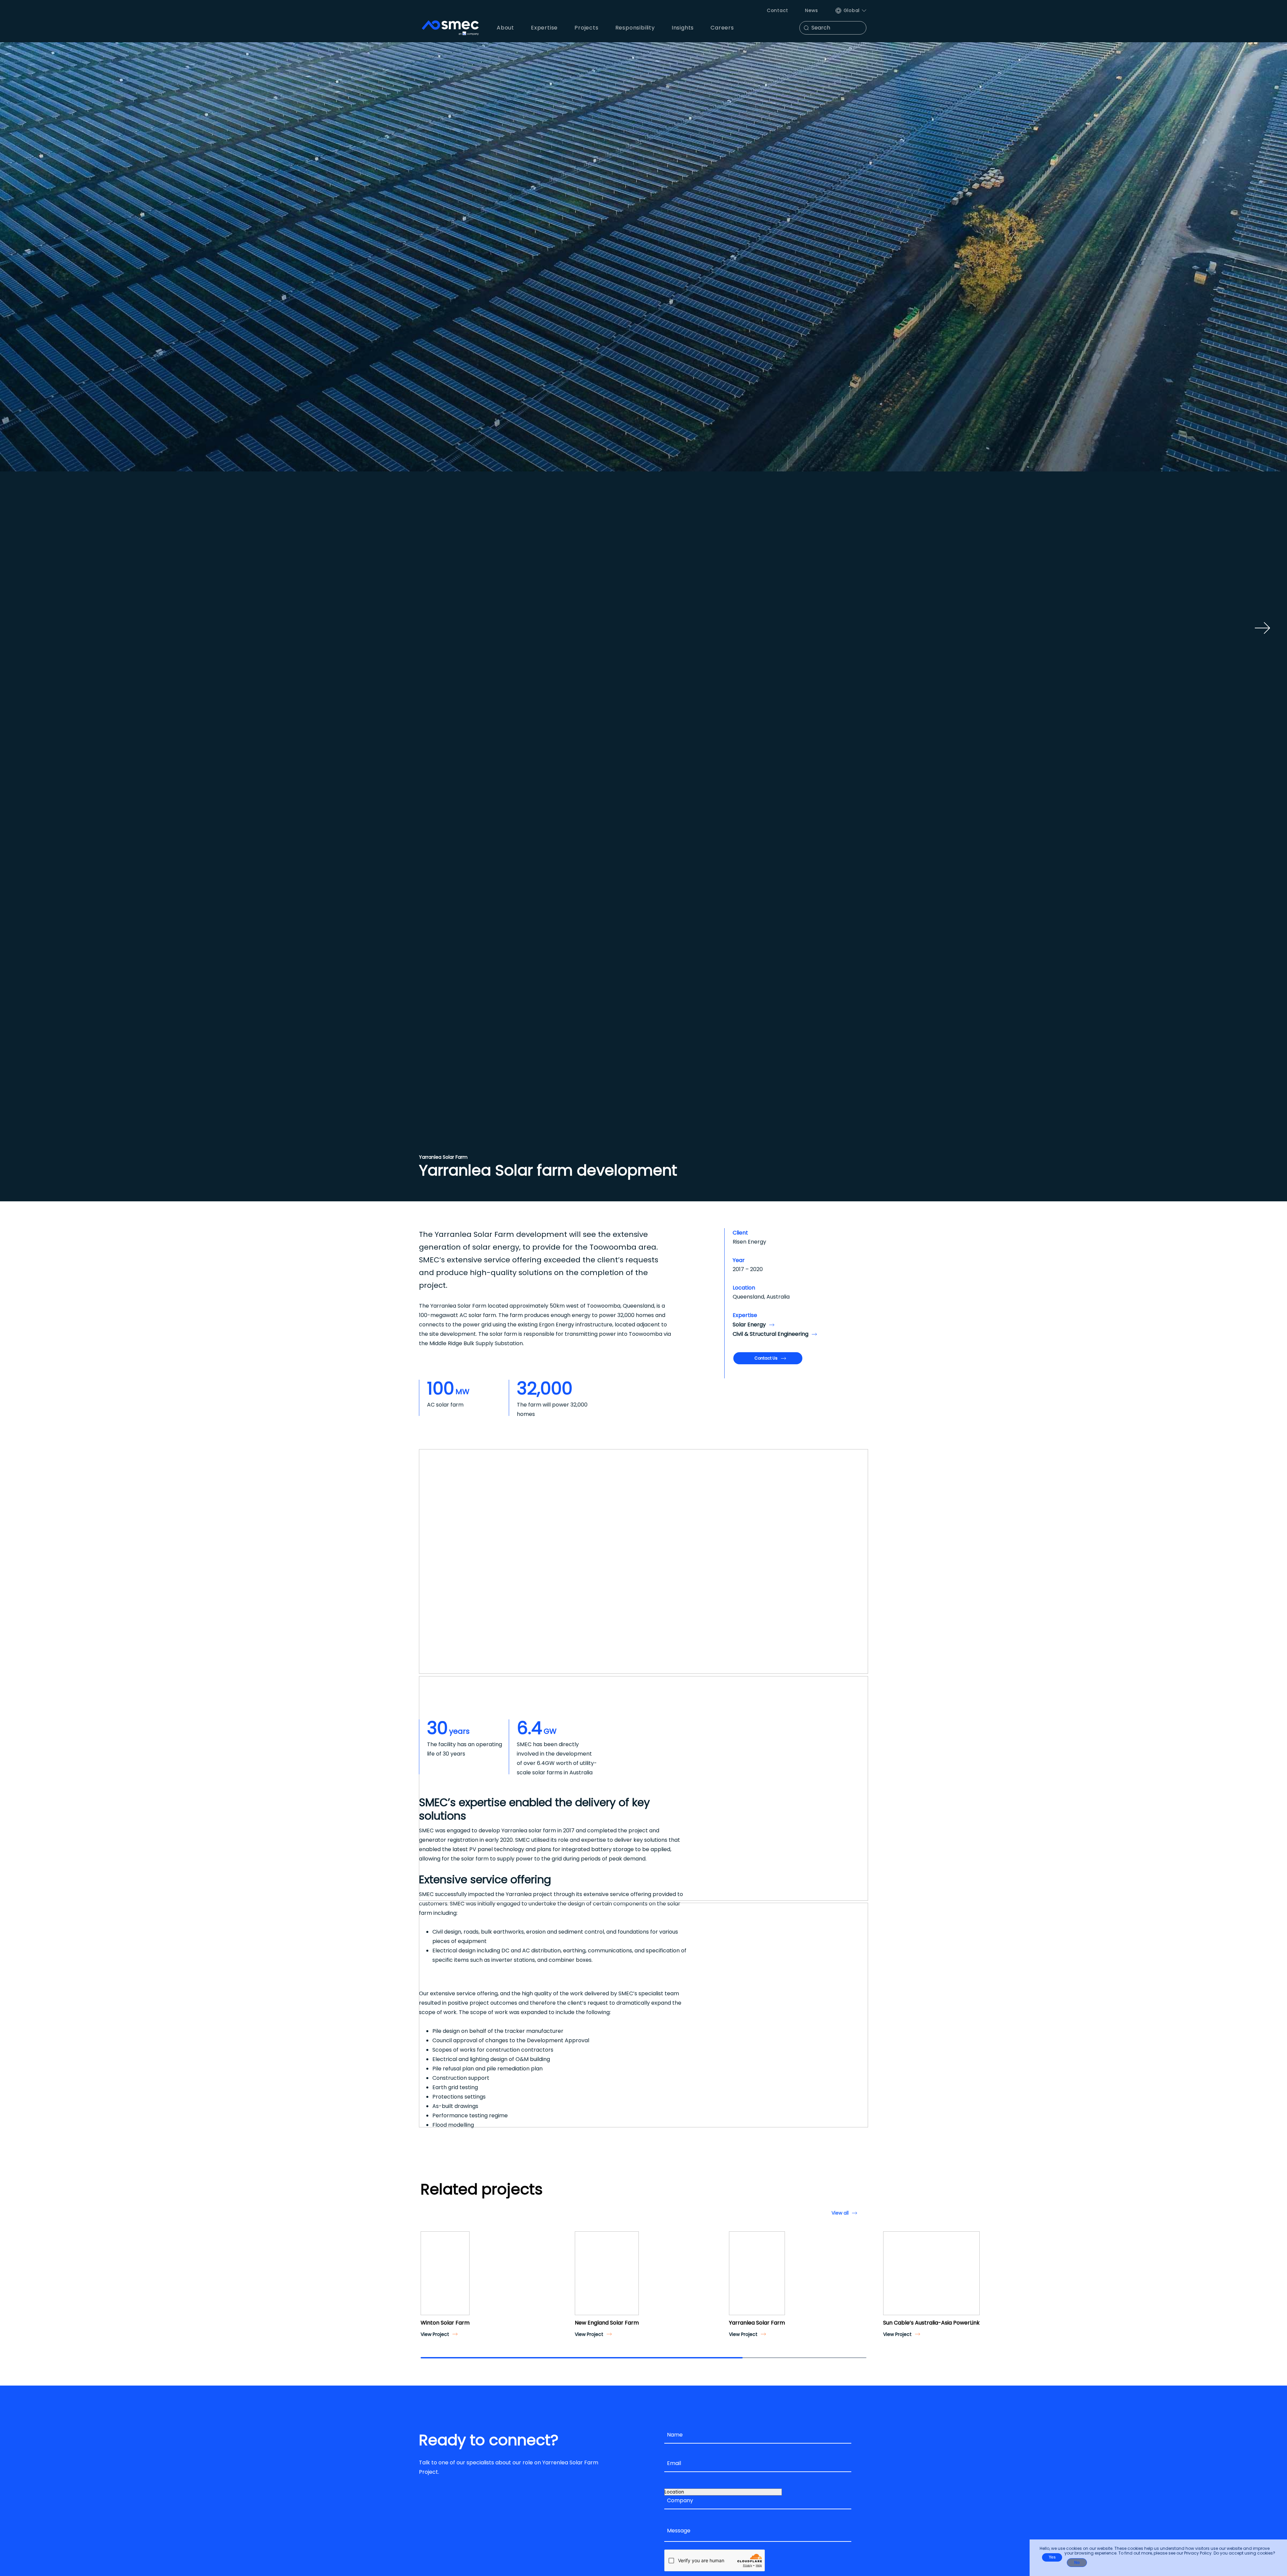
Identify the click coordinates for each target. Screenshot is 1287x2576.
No (1077, 2563)
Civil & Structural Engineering (771, 1334)
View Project (435, 2334)
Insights (683, 28)
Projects (586, 28)
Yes (1052, 2557)
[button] (428, 2279)
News (812, 10)
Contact (778, 10)
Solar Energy (749, 1325)
